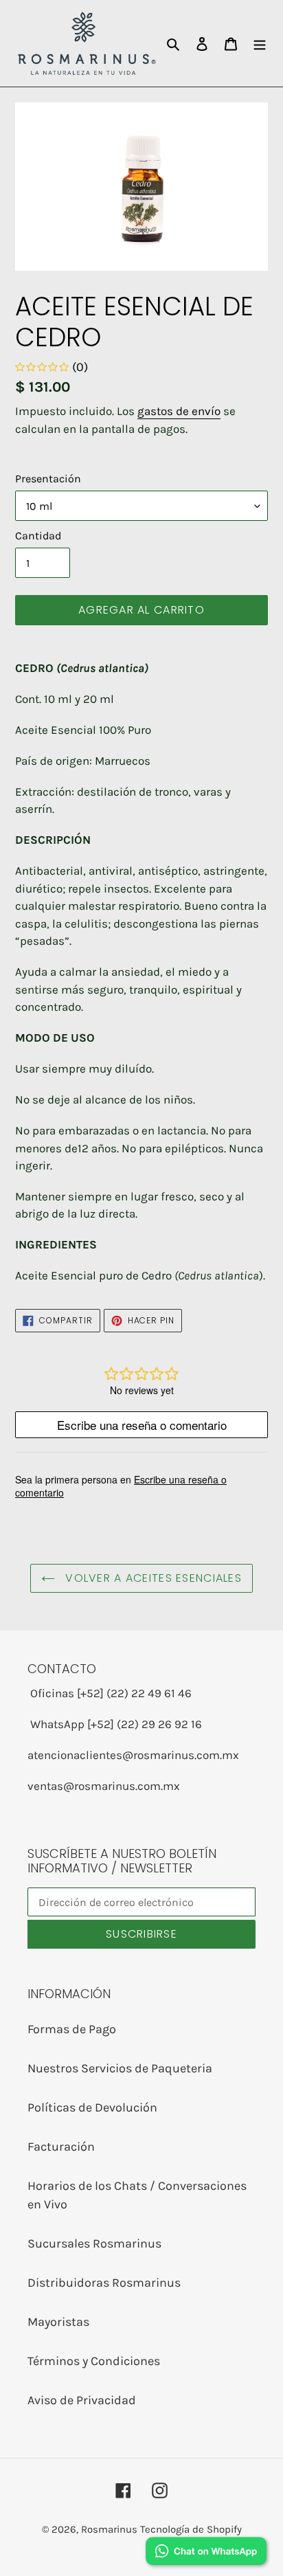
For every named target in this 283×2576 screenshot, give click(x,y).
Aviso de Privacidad (82, 2400)
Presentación (48, 479)
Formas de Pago (72, 2029)
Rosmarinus (109, 2529)
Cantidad (38, 536)
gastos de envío (179, 411)
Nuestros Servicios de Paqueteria (120, 2068)
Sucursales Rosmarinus (94, 2243)
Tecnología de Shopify (191, 2529)
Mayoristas (58, 2322)
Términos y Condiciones (94, 2361)
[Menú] (260, 43)
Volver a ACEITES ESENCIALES (152, 1578)
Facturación (61, 2147)
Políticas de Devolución (92, 2107)
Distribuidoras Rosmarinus (104, 2283)
